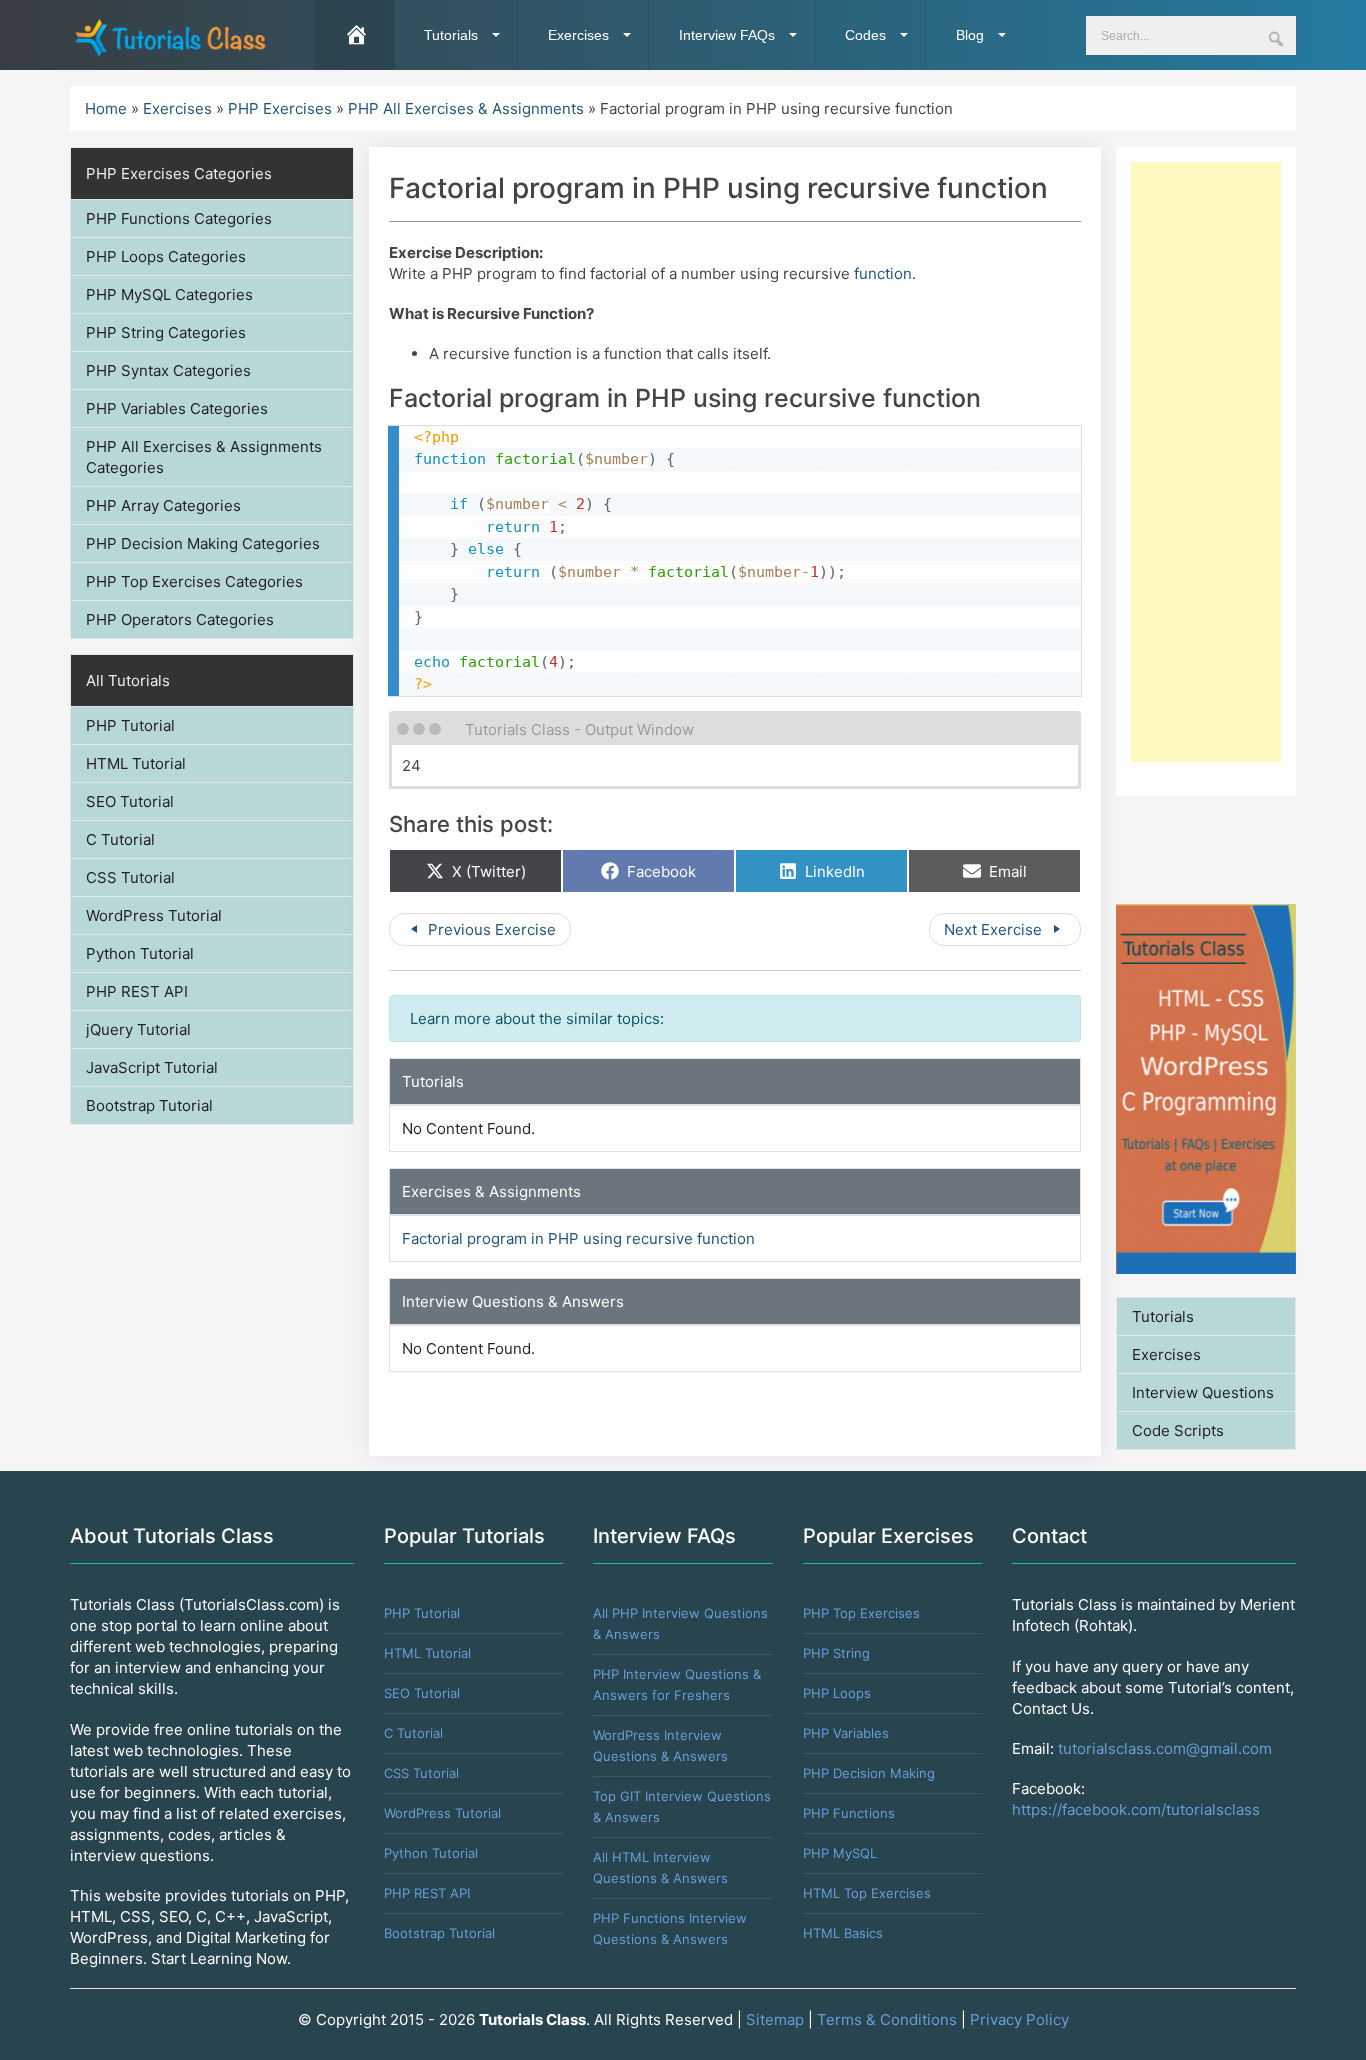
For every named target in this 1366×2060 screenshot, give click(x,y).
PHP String (836, 1653)
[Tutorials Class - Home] (170, 35)
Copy (1057, 441)
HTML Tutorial (136, 763)
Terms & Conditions (887, 2019)
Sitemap (775, 2019)
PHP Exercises (280, 108)
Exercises (578, 35)
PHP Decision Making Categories (203, 543)
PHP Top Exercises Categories (194, 581)
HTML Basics (843, 1933)
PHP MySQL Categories (169, 294)
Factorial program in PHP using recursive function (578, 1238)
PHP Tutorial (130, 725)
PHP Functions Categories (179, 218)
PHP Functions (849, 1813)
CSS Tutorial (130, 877)
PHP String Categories (166, 332)
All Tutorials (128, 680)
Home (106, 108)
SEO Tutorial (130, 801)
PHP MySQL (840, 1853)
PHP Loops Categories (166, 256)
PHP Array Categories (163, 505)
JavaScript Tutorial (152, 1067)
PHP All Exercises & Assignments (466, 108)
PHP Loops (837, 1693)
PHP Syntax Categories (168, 370)
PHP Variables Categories (177, 408)
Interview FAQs (727, 35)
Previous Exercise (490, 929)
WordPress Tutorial (154, 915)
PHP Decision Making (869, 1773)
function (883, 273)
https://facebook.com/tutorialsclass (1136, 1809)
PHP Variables (846, 1733)
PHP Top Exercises (861, 1613)
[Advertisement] (1205, 462)
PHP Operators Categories (180, 619)
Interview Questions (1203, 1392)
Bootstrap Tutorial (149, 1105)
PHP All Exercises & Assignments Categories (204, 457)
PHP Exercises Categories (179, 173)
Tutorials (451, 35)
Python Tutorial (140, 953)
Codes (865, 35)
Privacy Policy (1019, 2019)
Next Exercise (995, 929)
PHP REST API (137, 991)
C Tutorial (120, 839)
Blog (970, 35)
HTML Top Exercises (867, 1893)
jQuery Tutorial (138, 1029)
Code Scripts (1178, 1430)
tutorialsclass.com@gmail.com (1165, 1748)
